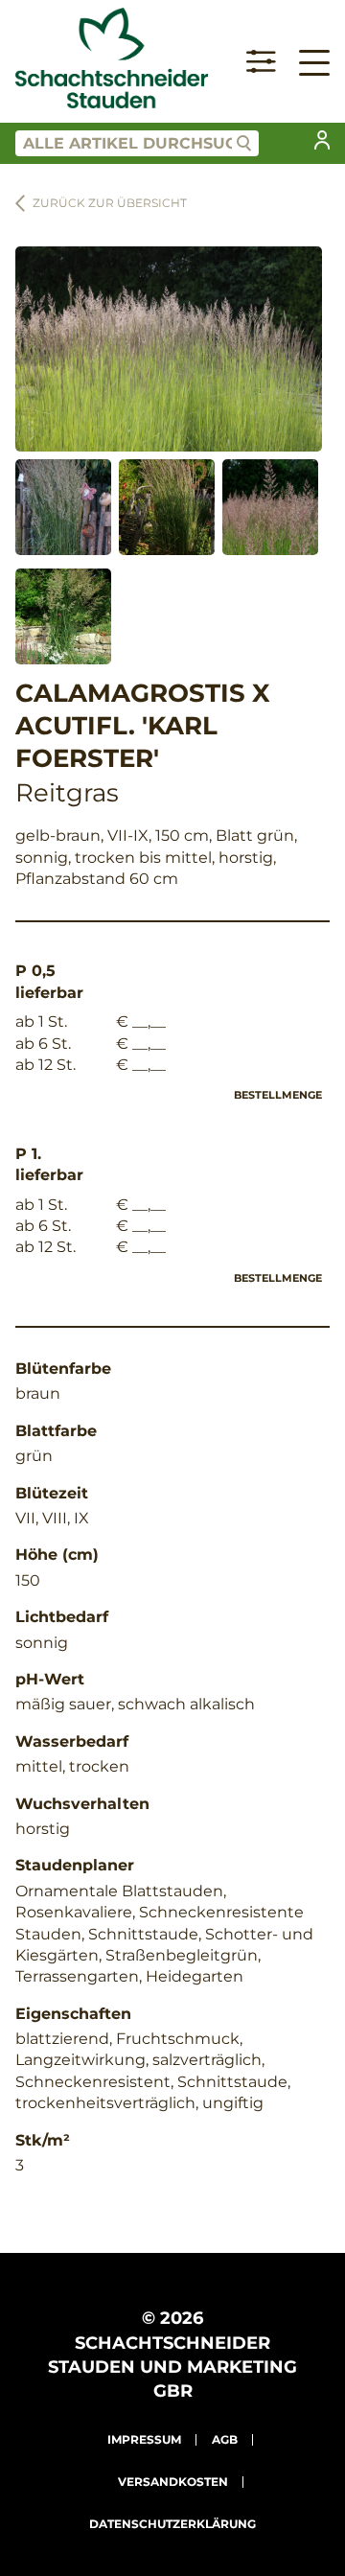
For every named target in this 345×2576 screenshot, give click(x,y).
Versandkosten (173, 2482)
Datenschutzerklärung (172, 2524)
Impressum (144, 2439)
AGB (225, 2439)
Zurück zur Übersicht (110, 203)
